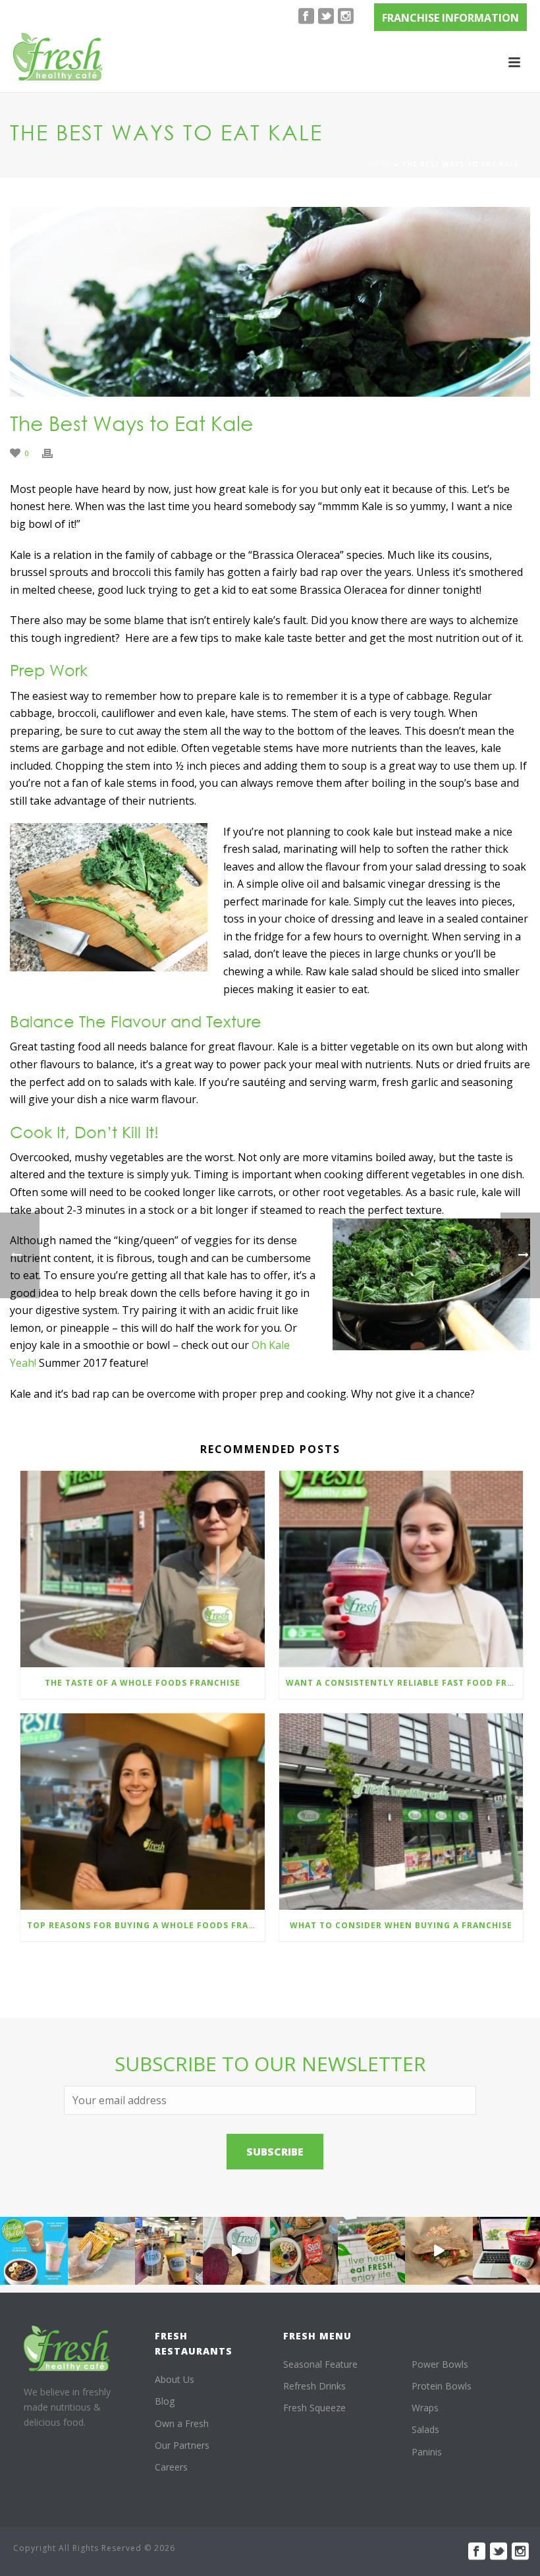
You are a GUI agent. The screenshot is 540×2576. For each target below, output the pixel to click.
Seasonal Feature (320, 2364)
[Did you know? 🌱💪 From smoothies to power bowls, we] (34, 2251)
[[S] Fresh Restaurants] (67, 2348)
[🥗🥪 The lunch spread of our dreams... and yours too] (304, 2251)
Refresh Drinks (314, 2386)
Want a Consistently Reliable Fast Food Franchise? (405, 1683)
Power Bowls (440, 2364)
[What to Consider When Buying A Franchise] (401, 1812)
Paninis (427, 2452)
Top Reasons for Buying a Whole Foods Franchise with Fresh (146, 1925)
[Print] (54, 452)
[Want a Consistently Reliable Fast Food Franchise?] (401, 1569)
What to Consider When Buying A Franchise (401, 1925)
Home (380, 164)
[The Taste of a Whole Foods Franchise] (143, 1569)
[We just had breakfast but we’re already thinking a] (102, 2251)
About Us (175, 2379)
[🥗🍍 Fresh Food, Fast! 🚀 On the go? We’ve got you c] (169, 2251)
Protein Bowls (442, 2386)
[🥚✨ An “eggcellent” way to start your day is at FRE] (372, 2251)
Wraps (425, 2408)
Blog (165, 2401)
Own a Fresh (182, 2423)
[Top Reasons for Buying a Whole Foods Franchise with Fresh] (143, 1812)
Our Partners (182, 2445)
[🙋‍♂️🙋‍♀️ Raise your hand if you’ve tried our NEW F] (439, 2251)
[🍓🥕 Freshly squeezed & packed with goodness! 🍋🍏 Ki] (237, 2251)
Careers (171, 2467)
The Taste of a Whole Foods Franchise (143, 1683)
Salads (425, 2429)
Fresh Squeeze (314, 2408)
